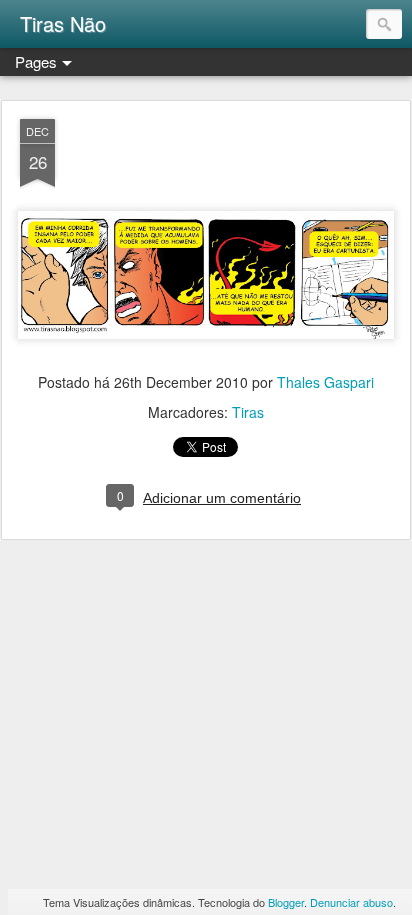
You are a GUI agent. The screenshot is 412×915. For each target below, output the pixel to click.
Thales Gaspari (325, 382)
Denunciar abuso (351, 902)
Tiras (248, 412)
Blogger (286, 902)
